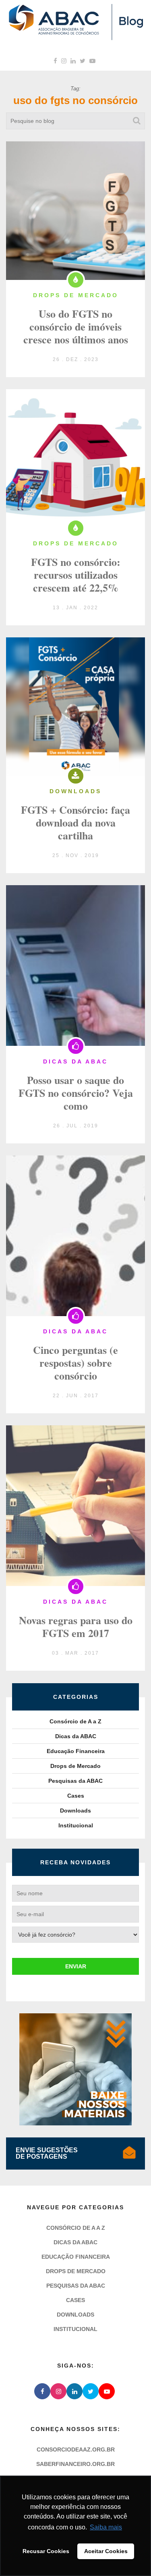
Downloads (75, 1811)
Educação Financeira (76, 1751)
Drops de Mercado (75, 1766)
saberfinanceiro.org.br (75, 2464)
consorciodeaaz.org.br (76, 2449)
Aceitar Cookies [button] (106, 2551)
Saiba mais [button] (106, 2527)
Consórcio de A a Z (75, 1721)
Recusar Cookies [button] (46, 2551)
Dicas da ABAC (76, 1736)
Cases (76, 1796)
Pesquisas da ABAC (75, 1781)
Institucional (76, 1825)
